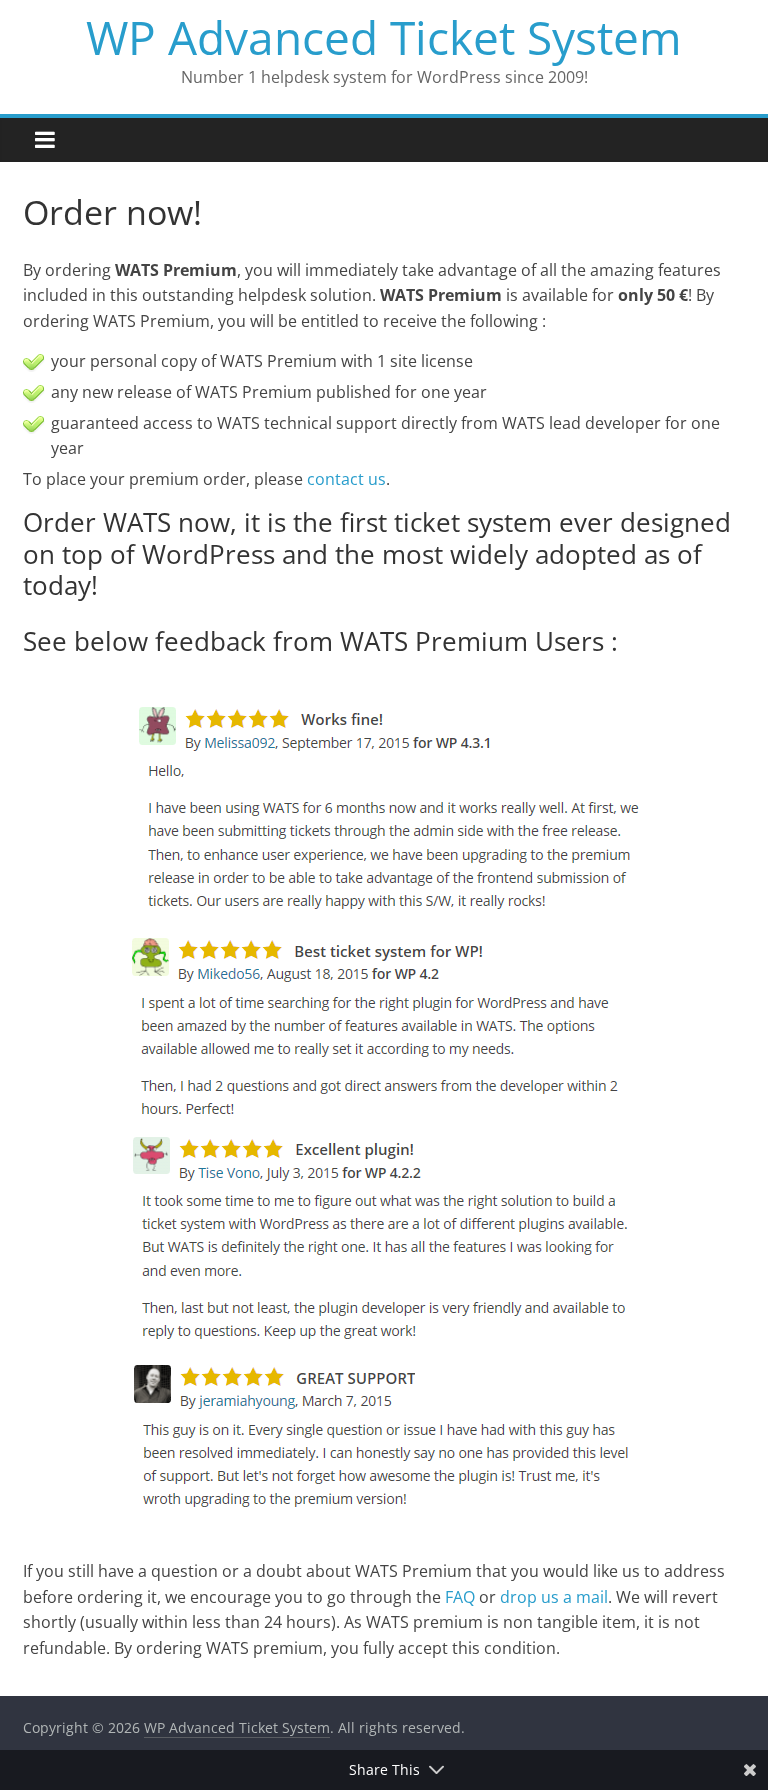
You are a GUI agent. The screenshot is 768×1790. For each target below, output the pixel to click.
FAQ (460, 1597)
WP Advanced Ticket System (384, 37)
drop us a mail (554, 1597)
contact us (346, 479)
